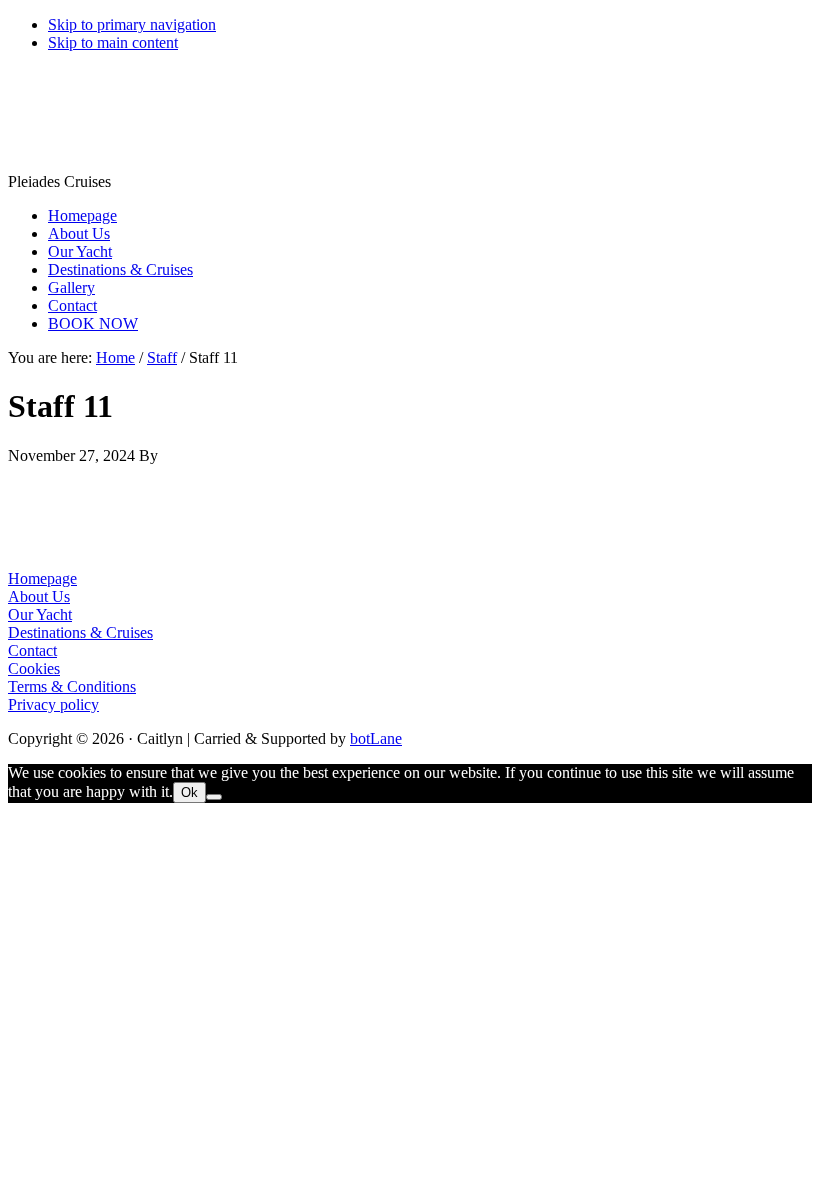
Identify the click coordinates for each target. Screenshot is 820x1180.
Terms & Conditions (72, 686)
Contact (32, 650)
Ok (189, 792)
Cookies (34, 668)
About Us (39, 596)
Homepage (42, 578)
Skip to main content (113, 42)
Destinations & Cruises (80, 632)
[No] (214, 797)
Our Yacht (40, 614)
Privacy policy (53, 704)
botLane (376, 738)
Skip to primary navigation (132, 24)
